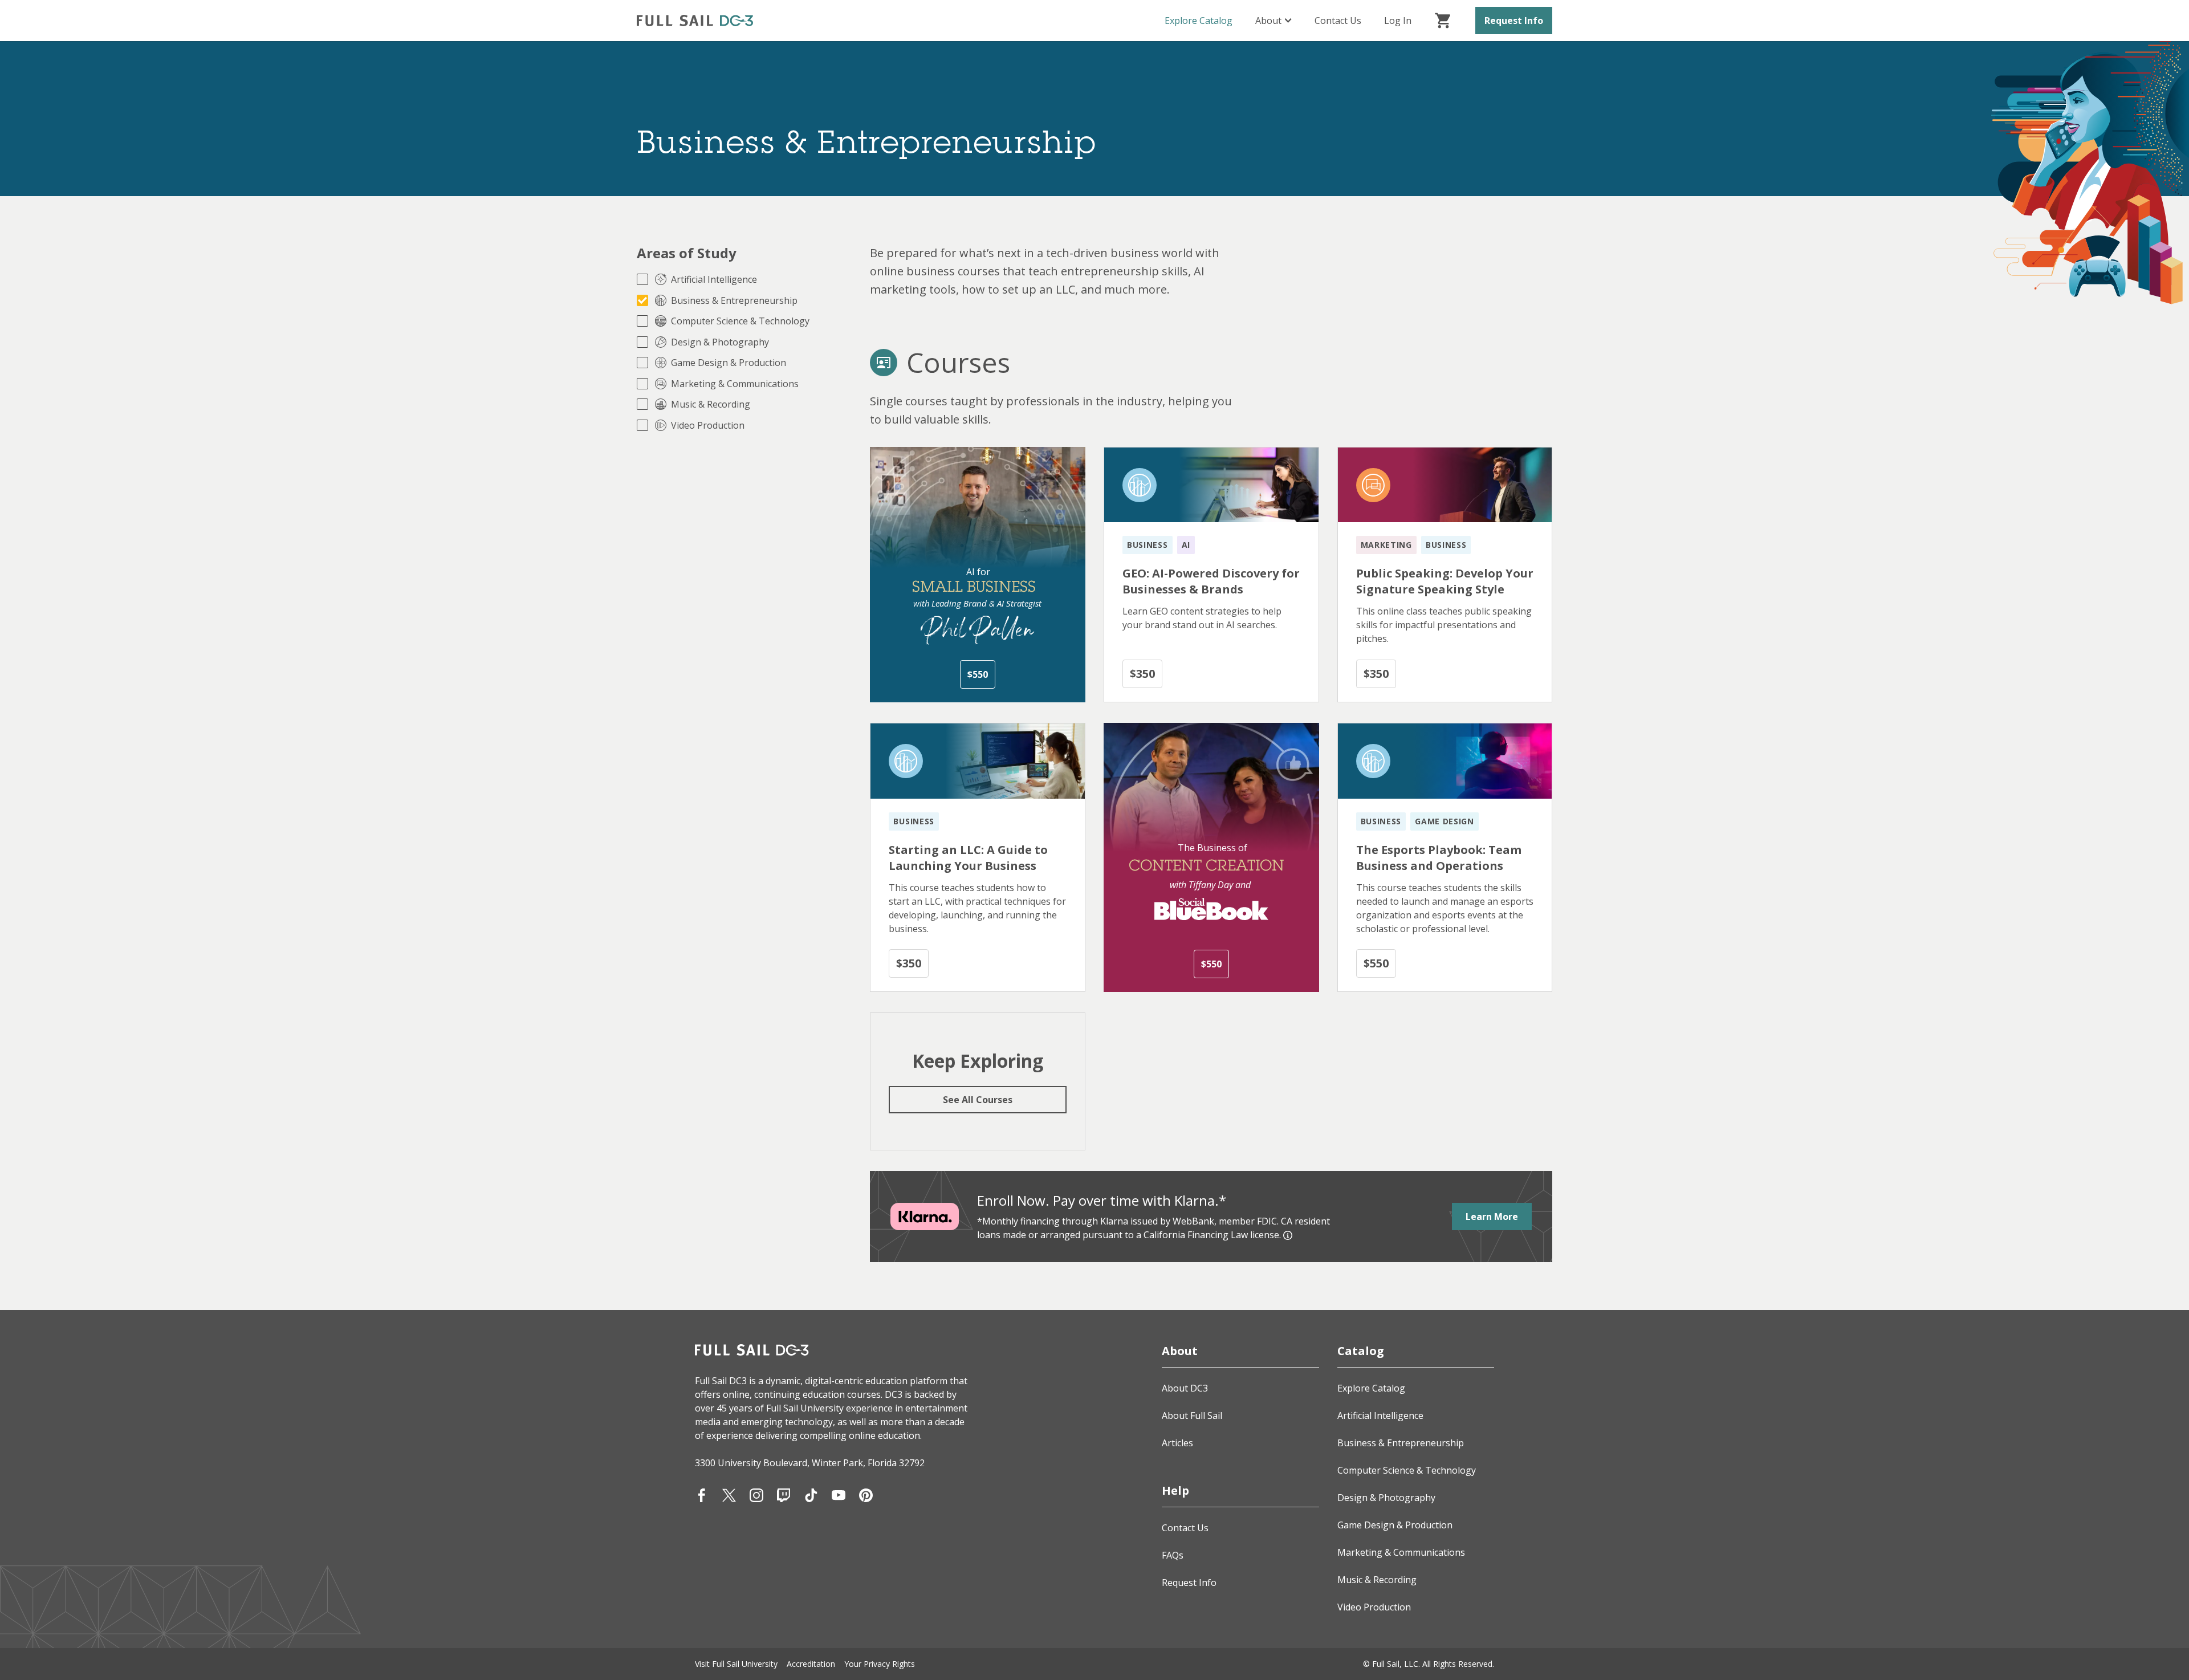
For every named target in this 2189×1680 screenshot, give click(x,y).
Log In (1398, 21)
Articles (1177, 1443)
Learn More (1492, 1217)
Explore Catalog (1199, 21)
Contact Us (1338, 21)
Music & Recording (1377, 1580)
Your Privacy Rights (880, 1664)
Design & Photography (1386, 1498)
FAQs (1173, 1555)
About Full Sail (1192, 1415)
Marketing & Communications (1401, 1552)
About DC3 (1185, 1388)
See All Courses (978, 1100)
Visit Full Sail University (736, 1664)
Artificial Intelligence (1380, 1415)
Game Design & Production (1395, 1525)
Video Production (1374, 1607)
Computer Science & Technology (1407, 1470)
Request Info (1514, 21)
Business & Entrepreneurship (1401, 1443)
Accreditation (811, 1664)
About (1268, 21)
